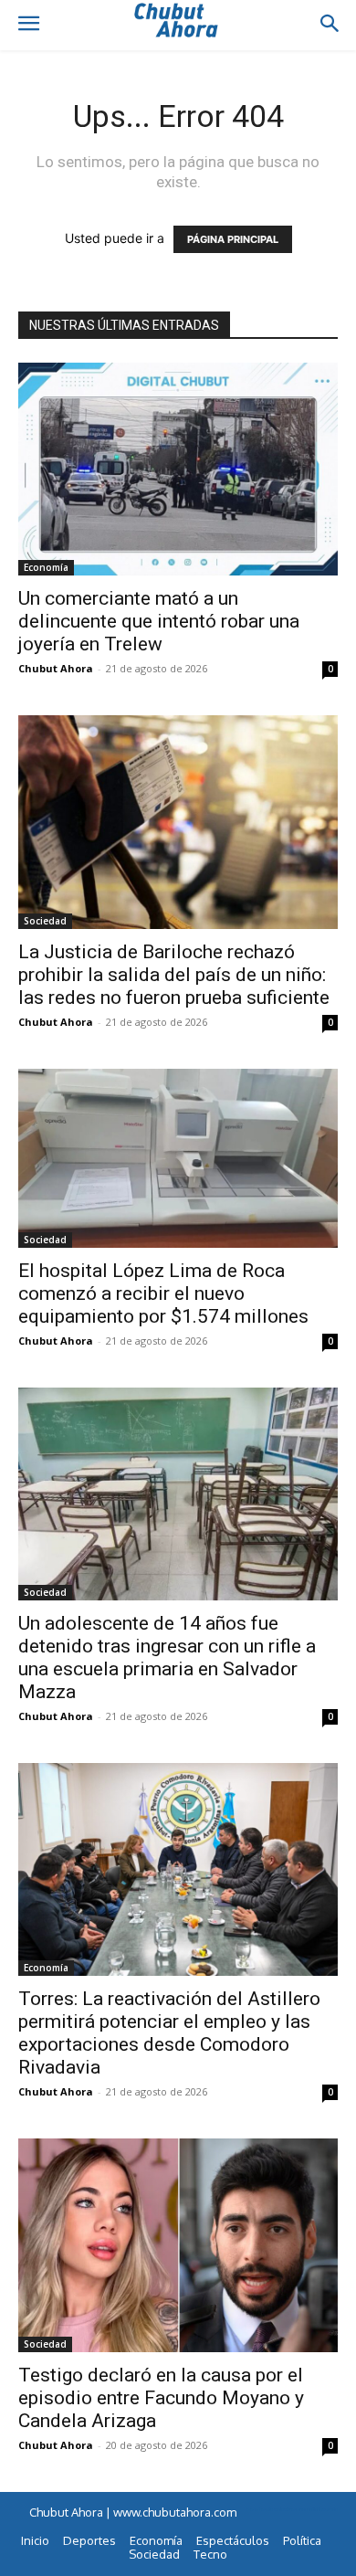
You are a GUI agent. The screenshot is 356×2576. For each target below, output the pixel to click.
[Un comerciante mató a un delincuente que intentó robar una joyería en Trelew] (178, 469)
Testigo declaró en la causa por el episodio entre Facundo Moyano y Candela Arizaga (161, 2398)
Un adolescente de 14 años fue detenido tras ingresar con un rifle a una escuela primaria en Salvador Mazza (167, 1658)
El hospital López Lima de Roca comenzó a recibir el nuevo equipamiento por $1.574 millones (163, 1293)
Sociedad (45, 921)
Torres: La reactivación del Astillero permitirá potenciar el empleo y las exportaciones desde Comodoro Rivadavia (169, 2033)
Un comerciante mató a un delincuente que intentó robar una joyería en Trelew (159, 621)
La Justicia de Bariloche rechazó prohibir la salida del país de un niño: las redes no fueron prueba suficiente (174, 975)
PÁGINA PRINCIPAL (233, 239)
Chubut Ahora (56, 668)
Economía (46, 567)
